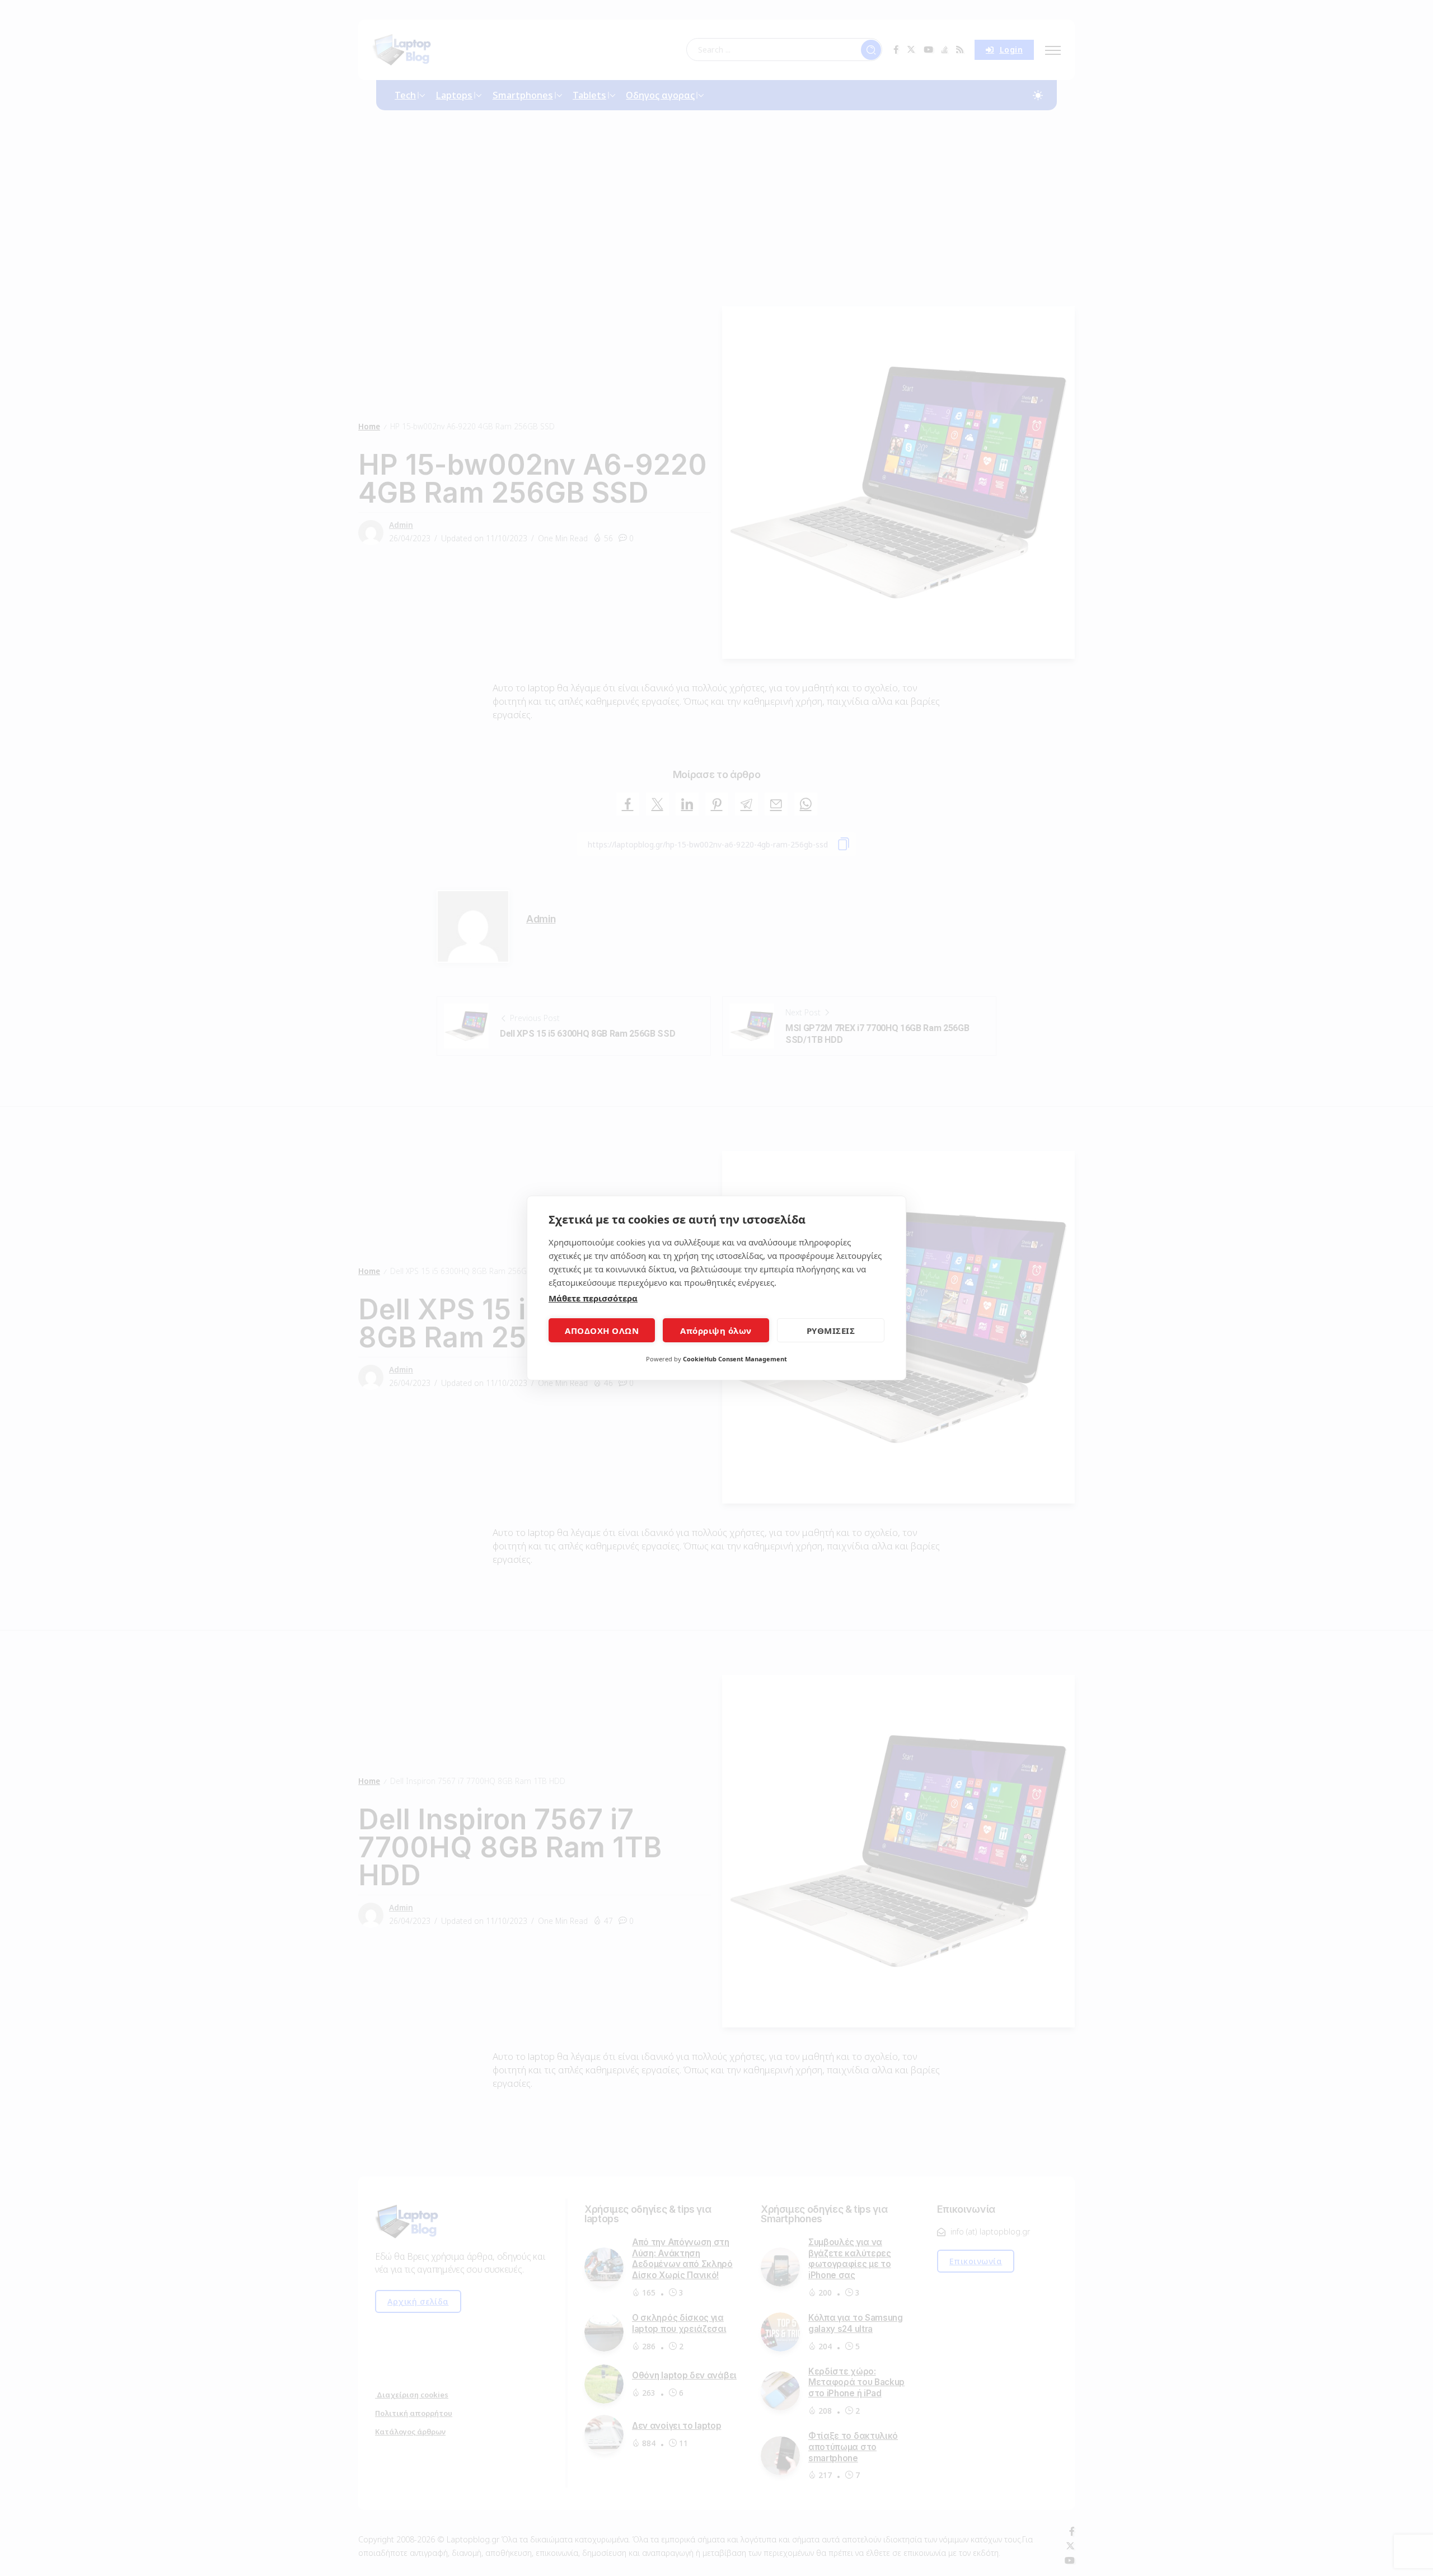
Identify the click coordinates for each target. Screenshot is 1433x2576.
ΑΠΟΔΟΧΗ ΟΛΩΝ (602, 1331)
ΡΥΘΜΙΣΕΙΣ (831, 1331)
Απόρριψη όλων (716, 1331)
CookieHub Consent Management (735, 1359)
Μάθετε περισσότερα (593, 1298)
